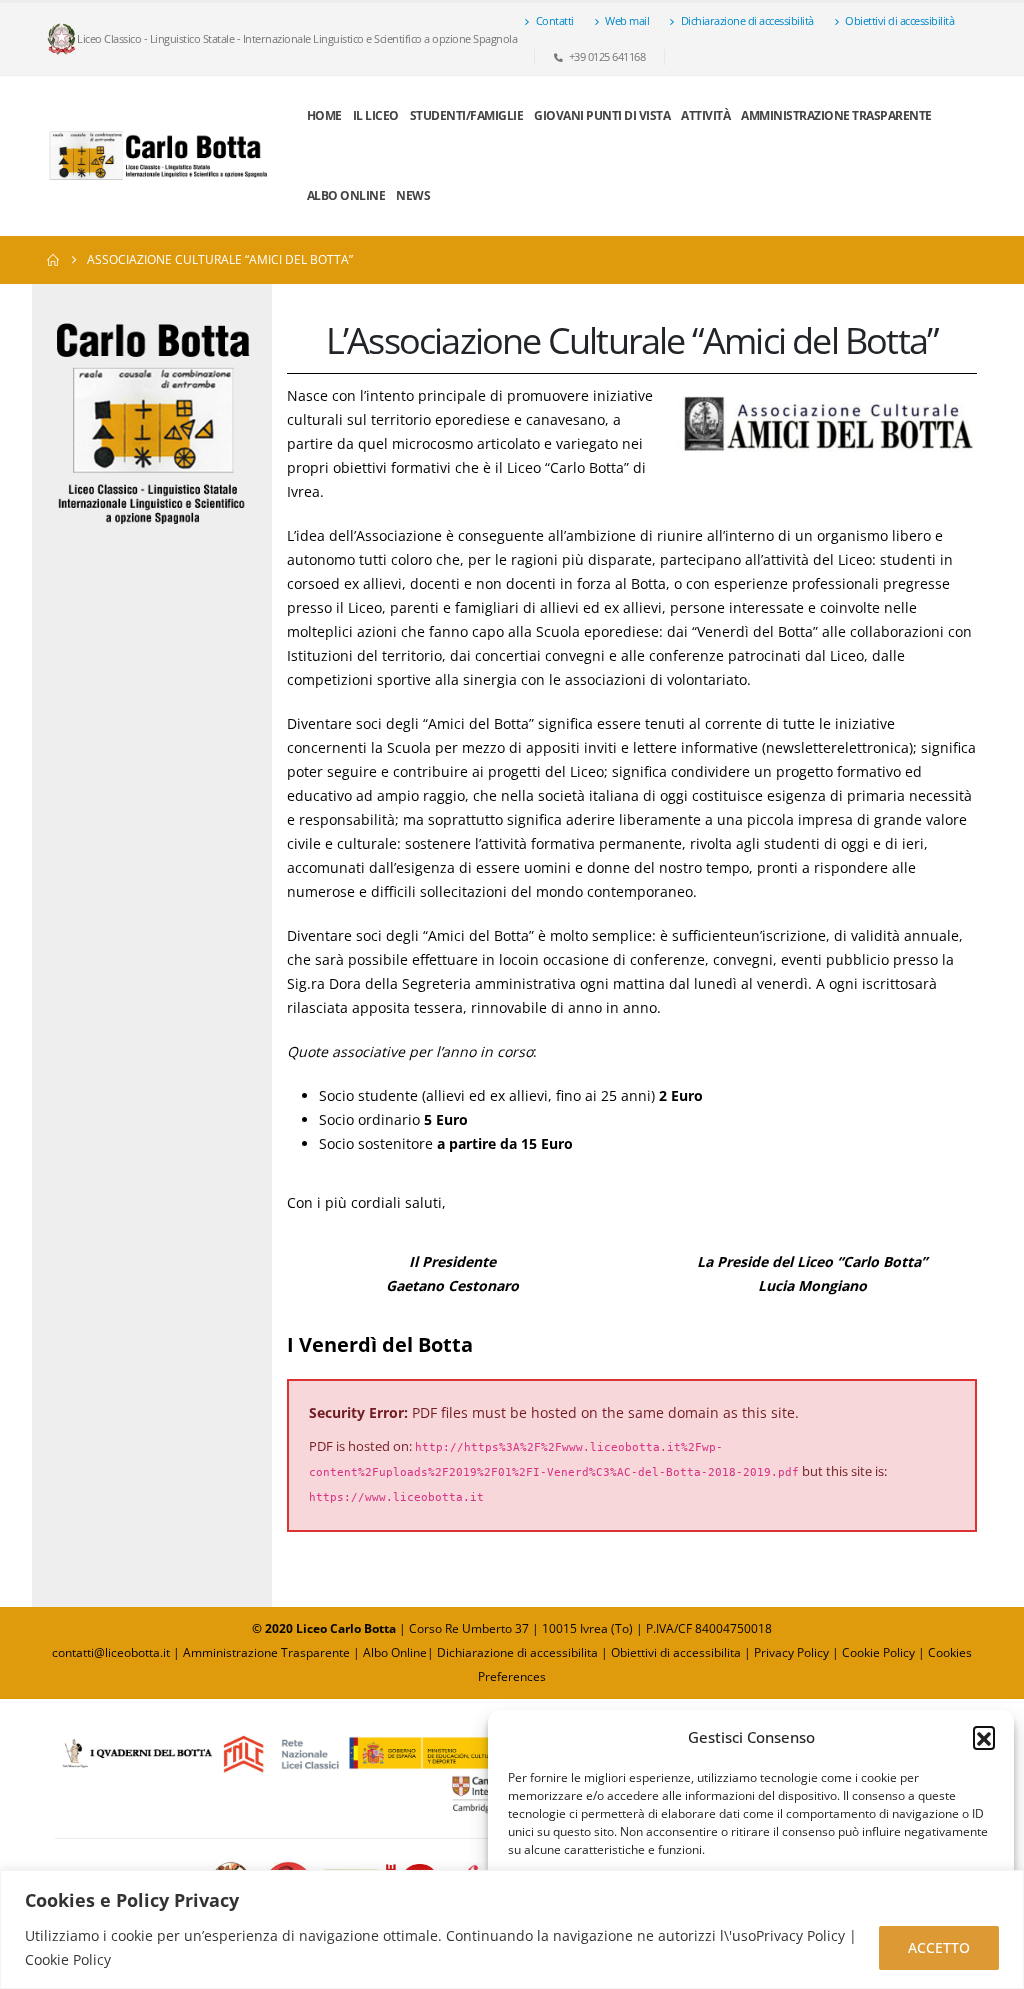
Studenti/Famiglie (467, 115)
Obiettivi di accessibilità (899, 20)
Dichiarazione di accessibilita (517, 1652)
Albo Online (395, 1652)
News (413, 195)
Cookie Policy (878, 1652)
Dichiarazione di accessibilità (747, 20)
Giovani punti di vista (602, 115)
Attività (705, 115)
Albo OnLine (346, 195)
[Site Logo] (159, 156)
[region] (512, 1929)
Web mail (627, 20)
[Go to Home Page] (53, 260)
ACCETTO (939, 1947)
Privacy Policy (793, 1652)
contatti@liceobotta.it (111, 1652)
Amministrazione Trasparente (836, 115)
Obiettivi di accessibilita (676, 1652)
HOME (324, 115)
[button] (984, 1737)
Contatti (555, 20)
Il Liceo (376, 115)
